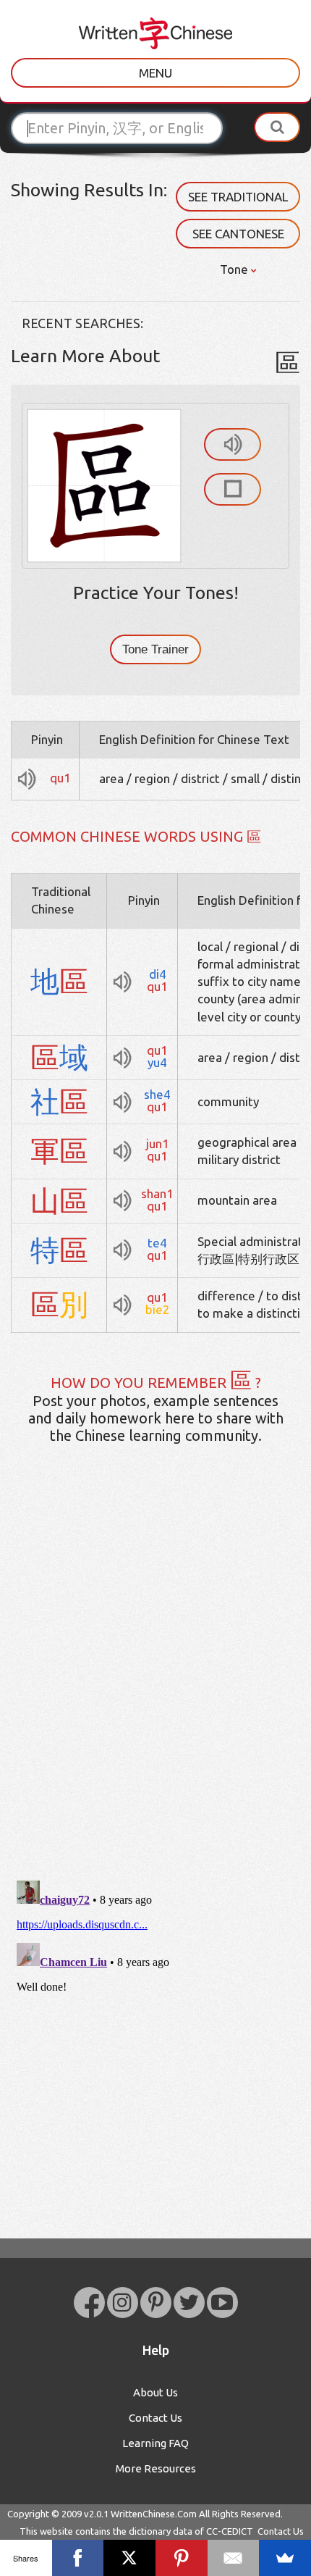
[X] (129, 2558)
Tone (235, 269)
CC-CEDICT (230, 2531)
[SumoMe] (285, 2558)
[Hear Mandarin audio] (233, 444)
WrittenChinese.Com (154, 2514)
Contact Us (155, 2418)
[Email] (234, 2558)
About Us (155, 2392)
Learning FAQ (155, 2443)
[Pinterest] (182, 2558)
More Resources (156, 2468)
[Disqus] (155, 1684)
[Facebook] (78, 2558)
